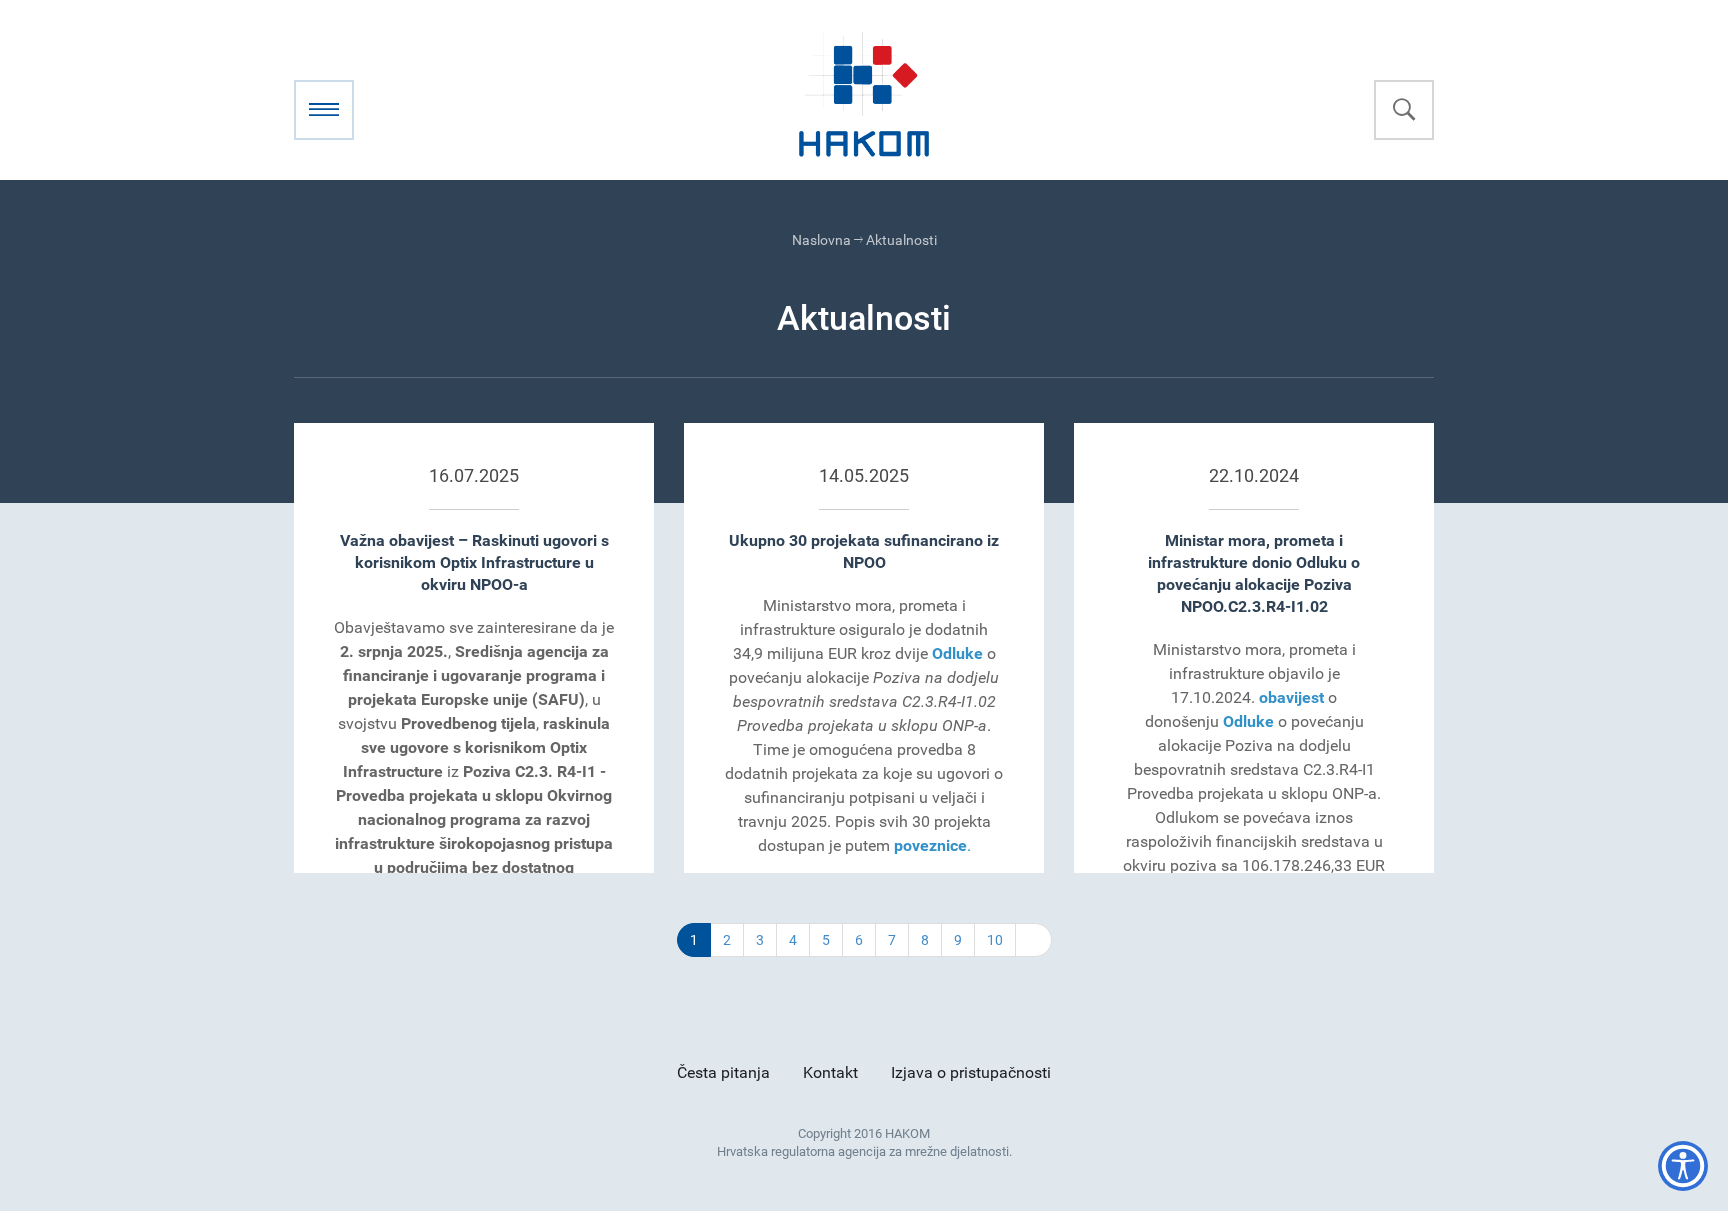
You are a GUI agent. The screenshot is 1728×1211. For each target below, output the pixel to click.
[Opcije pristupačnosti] (1683, 1166)
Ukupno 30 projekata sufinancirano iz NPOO (864, 551)
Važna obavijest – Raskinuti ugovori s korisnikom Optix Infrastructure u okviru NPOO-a (474, 562)
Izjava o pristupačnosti (971, 1072)
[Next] (1033, 940)
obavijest (1291, 697)
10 (995, 940)
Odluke (957, 653)
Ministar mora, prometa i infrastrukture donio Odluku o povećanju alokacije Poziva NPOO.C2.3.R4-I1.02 (1254, 573)
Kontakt (830, 1072)
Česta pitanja (723, 1072)
